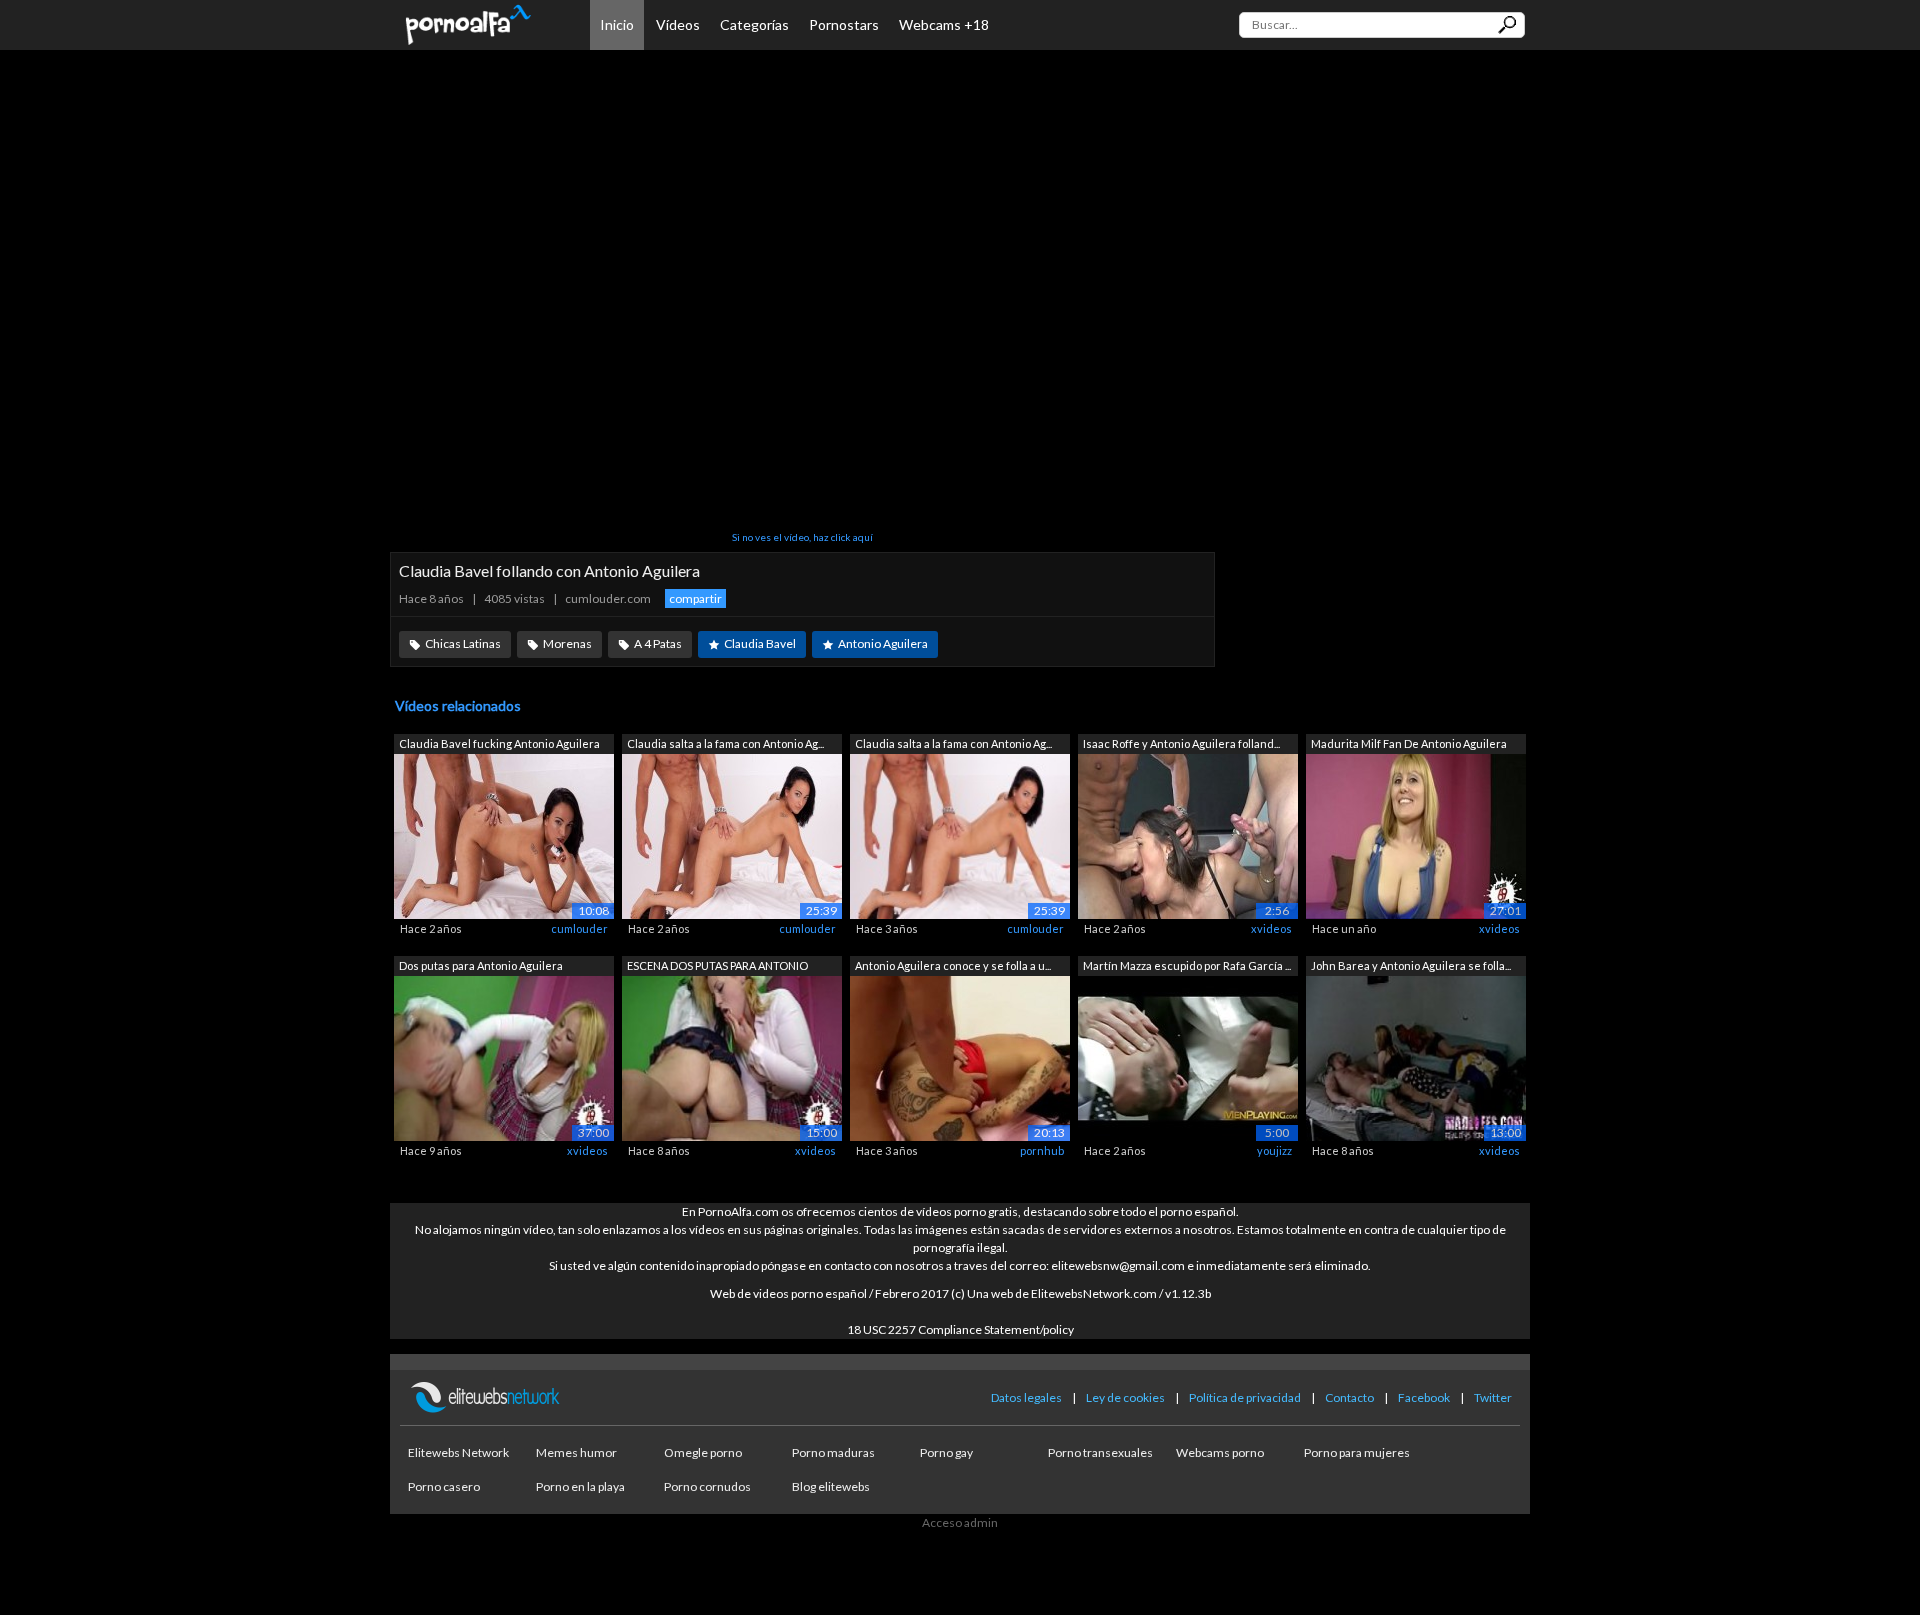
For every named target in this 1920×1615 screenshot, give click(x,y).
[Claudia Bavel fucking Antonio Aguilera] (504, 835)
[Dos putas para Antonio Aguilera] (504, 1056)
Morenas (567, 643)
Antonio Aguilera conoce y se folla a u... (953, 965)
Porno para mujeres (1357, 1452)
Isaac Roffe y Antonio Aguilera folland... (1181, 743)
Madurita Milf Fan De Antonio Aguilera (1409, 743)
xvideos (1271, 928)
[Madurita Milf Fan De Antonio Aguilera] (1416, 835)
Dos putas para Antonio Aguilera (481, 965)
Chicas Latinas (463, 643)
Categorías (754, 24)
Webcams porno (1220, 1452)
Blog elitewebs (831, 1486)
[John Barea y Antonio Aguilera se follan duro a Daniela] (1416, 1056)
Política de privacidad (1245, 1397)
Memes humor (576, 1452)
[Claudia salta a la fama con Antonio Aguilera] (732, 835)
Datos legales (1026, 1397)
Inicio (617, 24)
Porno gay (946, 1452)
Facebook (1424, 1397)
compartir (695, 598)
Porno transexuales (1100, 1452)
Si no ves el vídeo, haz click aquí (802, 537)
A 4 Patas (658, 643)
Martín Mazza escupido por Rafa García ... (1187, 965)
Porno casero (444, 1486)
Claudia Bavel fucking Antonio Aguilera (499, 743)
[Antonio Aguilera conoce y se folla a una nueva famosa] (960, 1056)
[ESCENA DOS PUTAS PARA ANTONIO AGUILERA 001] (732, 1056)
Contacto (1349, 1397)
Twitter (1493, 1397)
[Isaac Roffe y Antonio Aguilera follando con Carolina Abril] (1188, 835)
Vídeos (678, 24)
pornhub (1042, 1150)
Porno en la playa (580, 1486)
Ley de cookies (1125, 1397)
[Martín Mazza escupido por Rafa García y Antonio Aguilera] (1188, 1056)
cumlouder (579, 928)
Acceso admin (960, 1522)
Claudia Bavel (760, 643)
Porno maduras (833, 1452)
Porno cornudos (707, 1486)
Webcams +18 (944, 24)
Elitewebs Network (458, 1452)
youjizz (1274, 1150)
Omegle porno (703, 1452)
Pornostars (844, 24)
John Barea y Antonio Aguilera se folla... (1411, 965)
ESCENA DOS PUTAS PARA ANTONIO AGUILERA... (717, 967)
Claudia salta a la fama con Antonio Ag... (725, 743)
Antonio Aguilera (883, 643)
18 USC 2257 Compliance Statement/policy (960, 1329)
